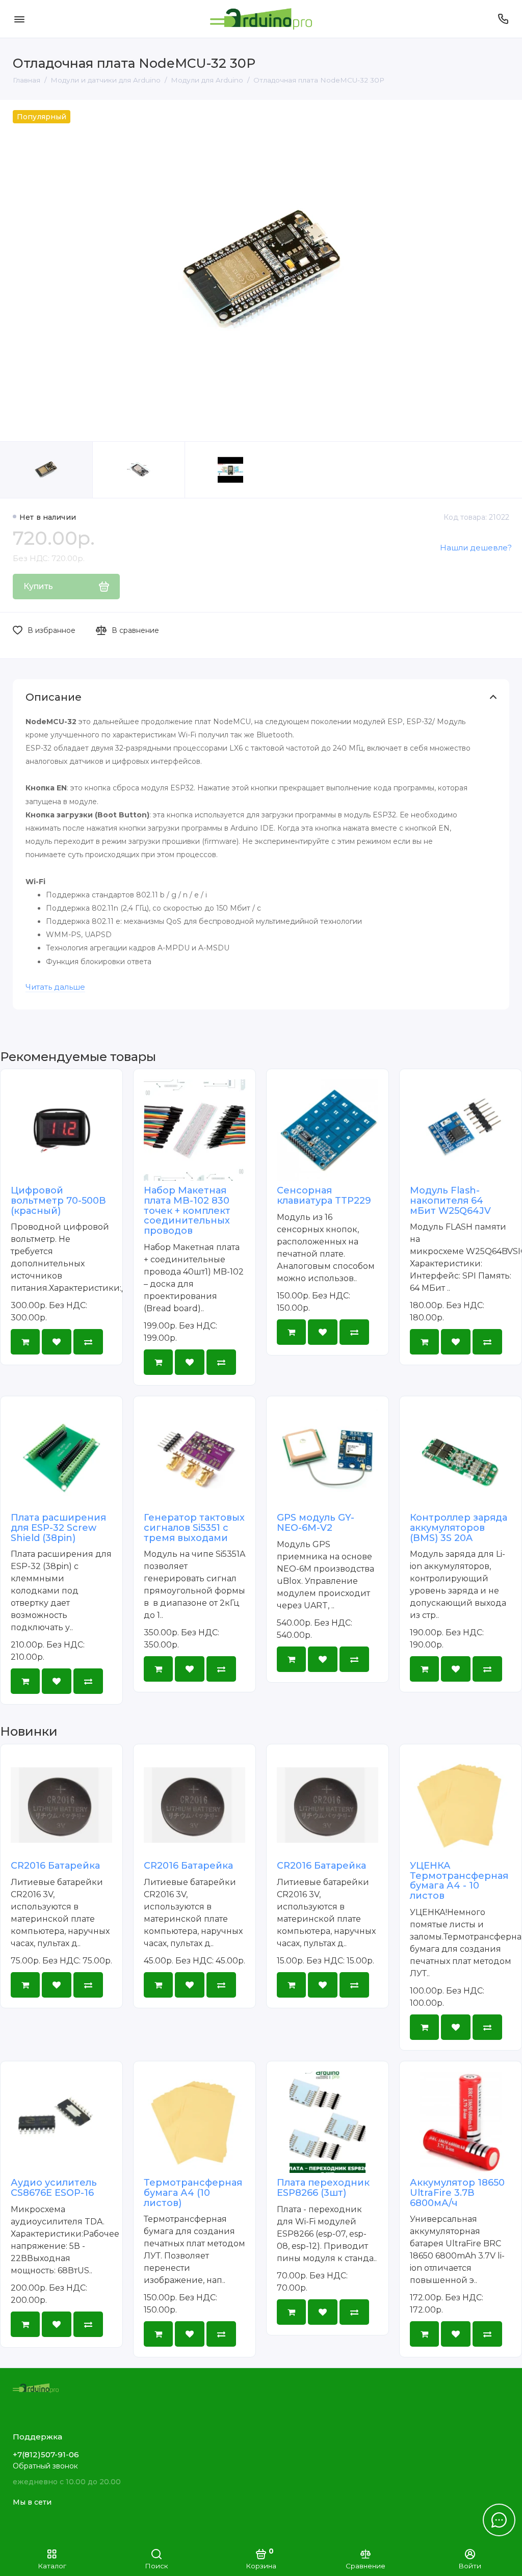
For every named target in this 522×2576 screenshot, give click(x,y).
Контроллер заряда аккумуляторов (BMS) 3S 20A (459, 1528)
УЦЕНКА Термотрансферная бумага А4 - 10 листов (459, 1881)
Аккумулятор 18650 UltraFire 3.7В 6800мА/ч (457, 2193)
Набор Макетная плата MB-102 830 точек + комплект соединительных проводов (187, 1211)
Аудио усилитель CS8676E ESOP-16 (54, 2188)
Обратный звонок (45, 2466)
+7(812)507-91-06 (46, 2454)
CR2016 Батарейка (55, 1866)
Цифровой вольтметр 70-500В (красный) (58, 1201)
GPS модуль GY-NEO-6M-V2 (316, 1523)
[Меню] (19, 19)
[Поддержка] (503, 19)
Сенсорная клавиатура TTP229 (324, 1196)
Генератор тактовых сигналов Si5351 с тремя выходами (194, 1528)
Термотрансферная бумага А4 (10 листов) (193, 2193)
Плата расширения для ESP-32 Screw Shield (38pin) (58, 1528)
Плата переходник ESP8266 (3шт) (323, 2188)
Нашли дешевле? (476, 548)
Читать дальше (55, 987)
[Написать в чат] (499, 2520)
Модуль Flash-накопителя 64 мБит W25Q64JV (450, 1201)
